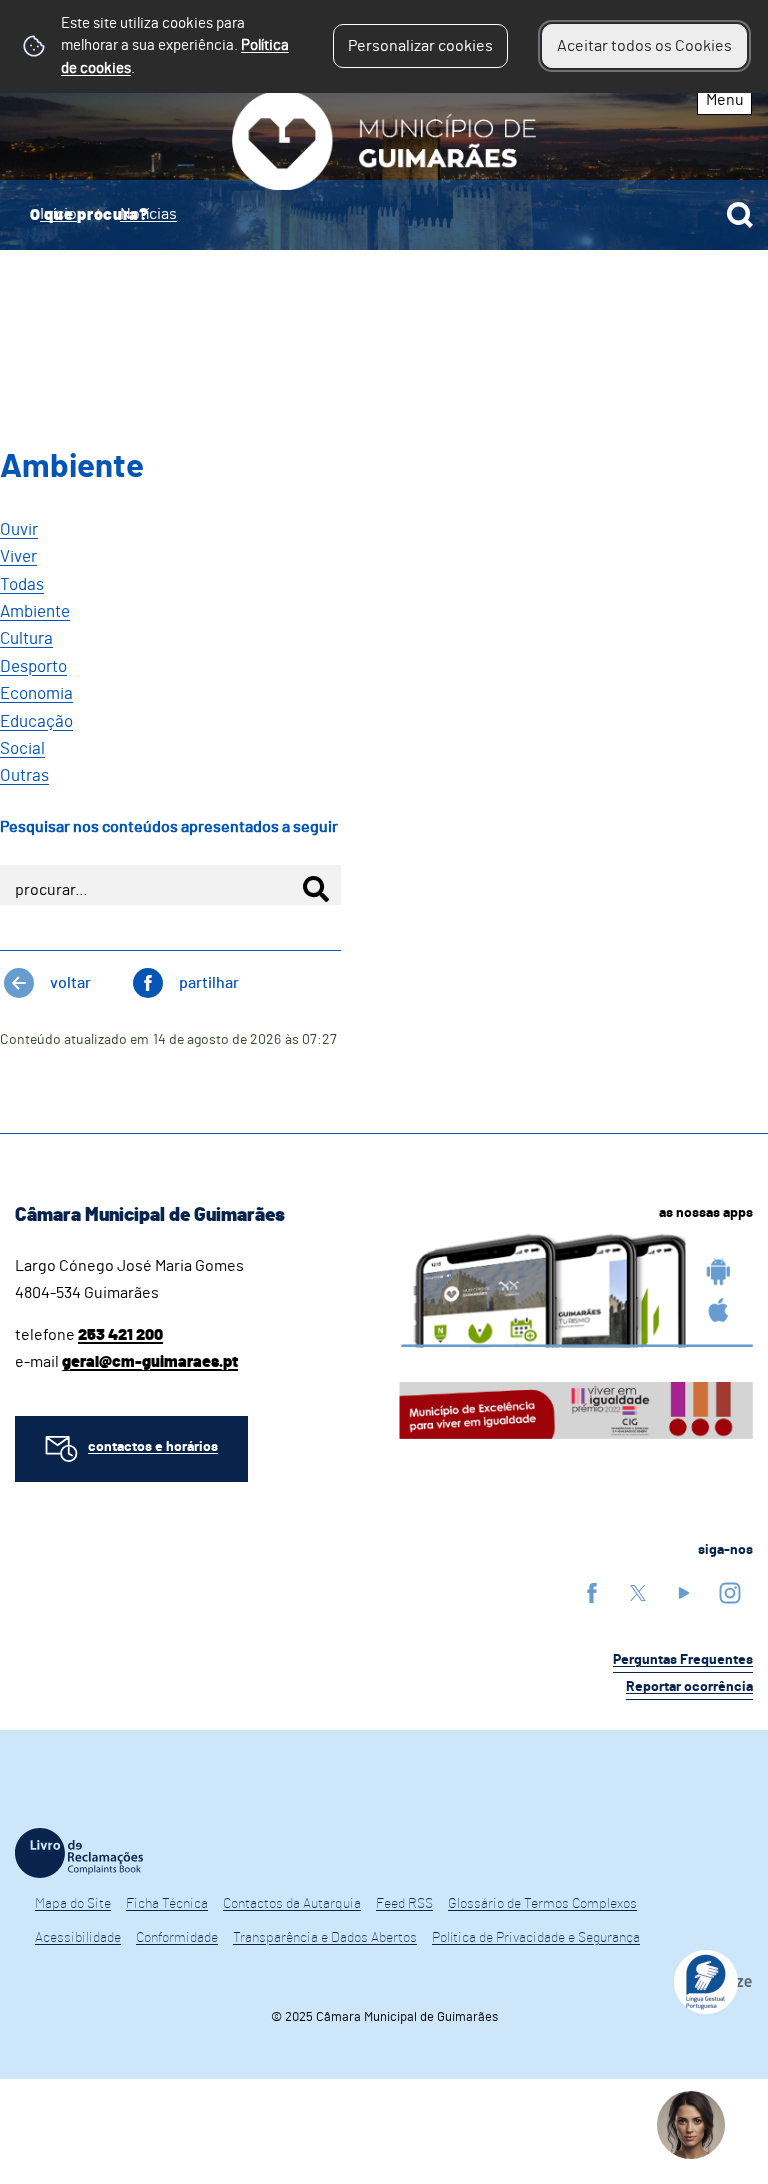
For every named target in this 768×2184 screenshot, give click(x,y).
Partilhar (209, 983)
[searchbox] (384, 215)
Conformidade (177, 1938)
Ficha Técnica (167, 1904)
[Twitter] (638, 1592)
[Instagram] (730, 1592)
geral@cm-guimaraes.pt (150, 1362)
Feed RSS (404, 1904)
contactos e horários (153, 1447)
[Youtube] (684, 1592)
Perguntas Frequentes (683, 1660)
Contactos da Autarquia (292, 1904)
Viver (18, 556)
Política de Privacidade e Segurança (536, 1938)
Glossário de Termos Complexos (542, 1904)
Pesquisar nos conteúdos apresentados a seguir (169, 827)
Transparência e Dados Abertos (325, 1938)
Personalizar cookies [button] (420, 46)
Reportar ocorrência (689, 1687)
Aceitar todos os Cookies (644, 46)
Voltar (70, 983)
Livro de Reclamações (79, 1853)
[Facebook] (592, 1592)
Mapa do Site (73, 1904)
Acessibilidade (78, 1938)
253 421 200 (120, 1335)
